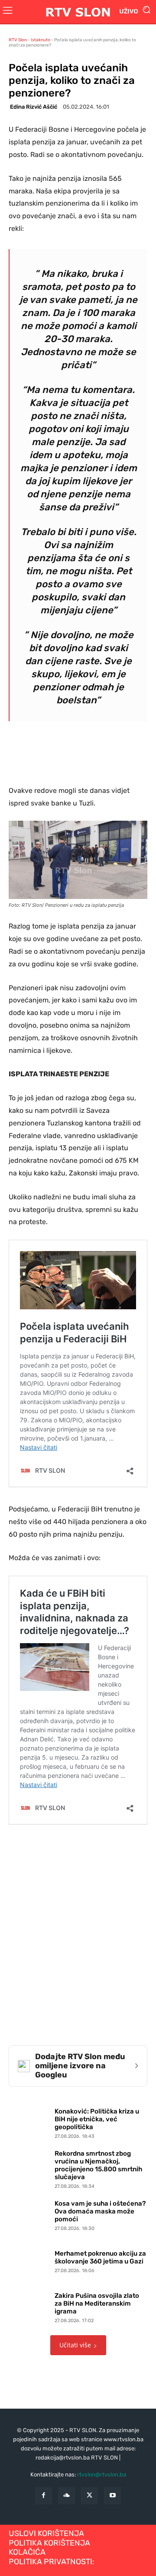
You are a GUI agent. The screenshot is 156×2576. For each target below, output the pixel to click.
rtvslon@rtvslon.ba (102, 2474)
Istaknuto (41, 40)
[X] (89, 2496)
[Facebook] (44, 2496)
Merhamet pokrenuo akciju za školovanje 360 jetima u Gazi (100, 2257)
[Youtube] (112, 2496)
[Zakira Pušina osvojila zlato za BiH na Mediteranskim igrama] (29, 2306)
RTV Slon (18, 40)
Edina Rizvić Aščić (34, 107)
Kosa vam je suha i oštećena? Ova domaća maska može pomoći (100, 2211)
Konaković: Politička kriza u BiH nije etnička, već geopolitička (97, 2119)
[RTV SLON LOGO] (78, 12)
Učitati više (75, 2345)
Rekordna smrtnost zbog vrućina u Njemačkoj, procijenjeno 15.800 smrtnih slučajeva (98, 2165)
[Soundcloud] (67, 2496)
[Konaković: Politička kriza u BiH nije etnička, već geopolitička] (29, 2121)
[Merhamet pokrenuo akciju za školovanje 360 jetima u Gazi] (29, 2260)
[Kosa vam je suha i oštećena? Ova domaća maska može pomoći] (29, 2213)
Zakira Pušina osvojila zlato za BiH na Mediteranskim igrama (97, 2303)
